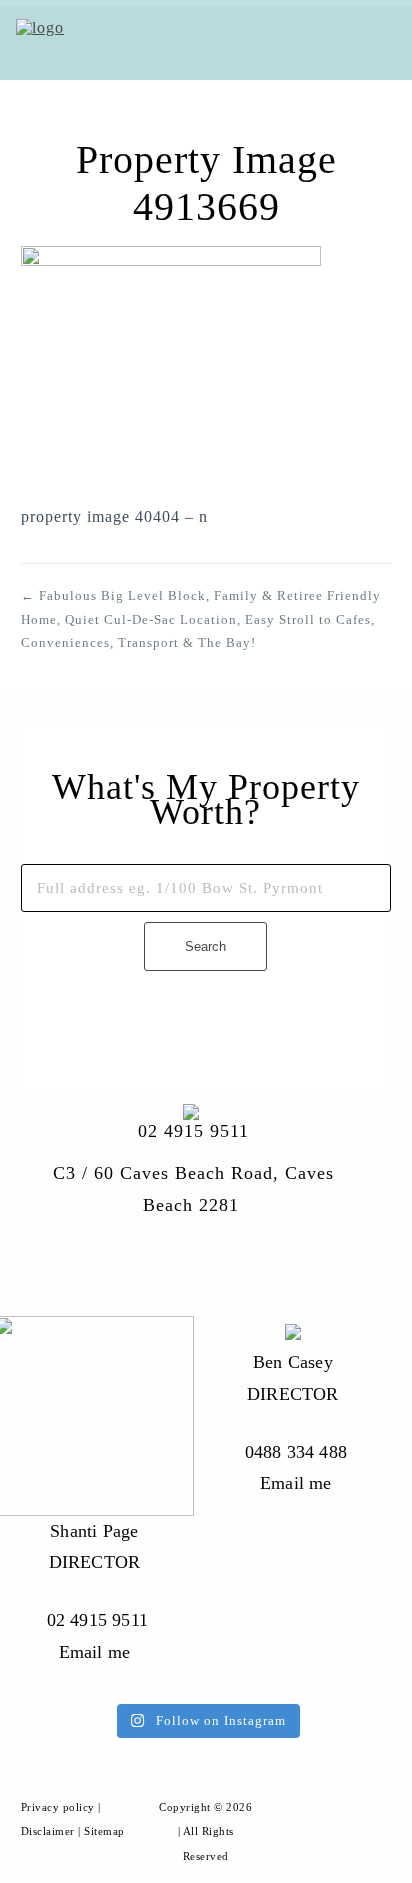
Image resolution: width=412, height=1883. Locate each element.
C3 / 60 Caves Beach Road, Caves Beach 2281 (193, 1189)
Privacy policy (58, 1807)
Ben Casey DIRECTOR (293, 1378)
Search (205, 946)
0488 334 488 (296, 1452)
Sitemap (104, 1831)
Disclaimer (48, 1831)
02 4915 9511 (193, 1131)
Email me (296, 1483)
